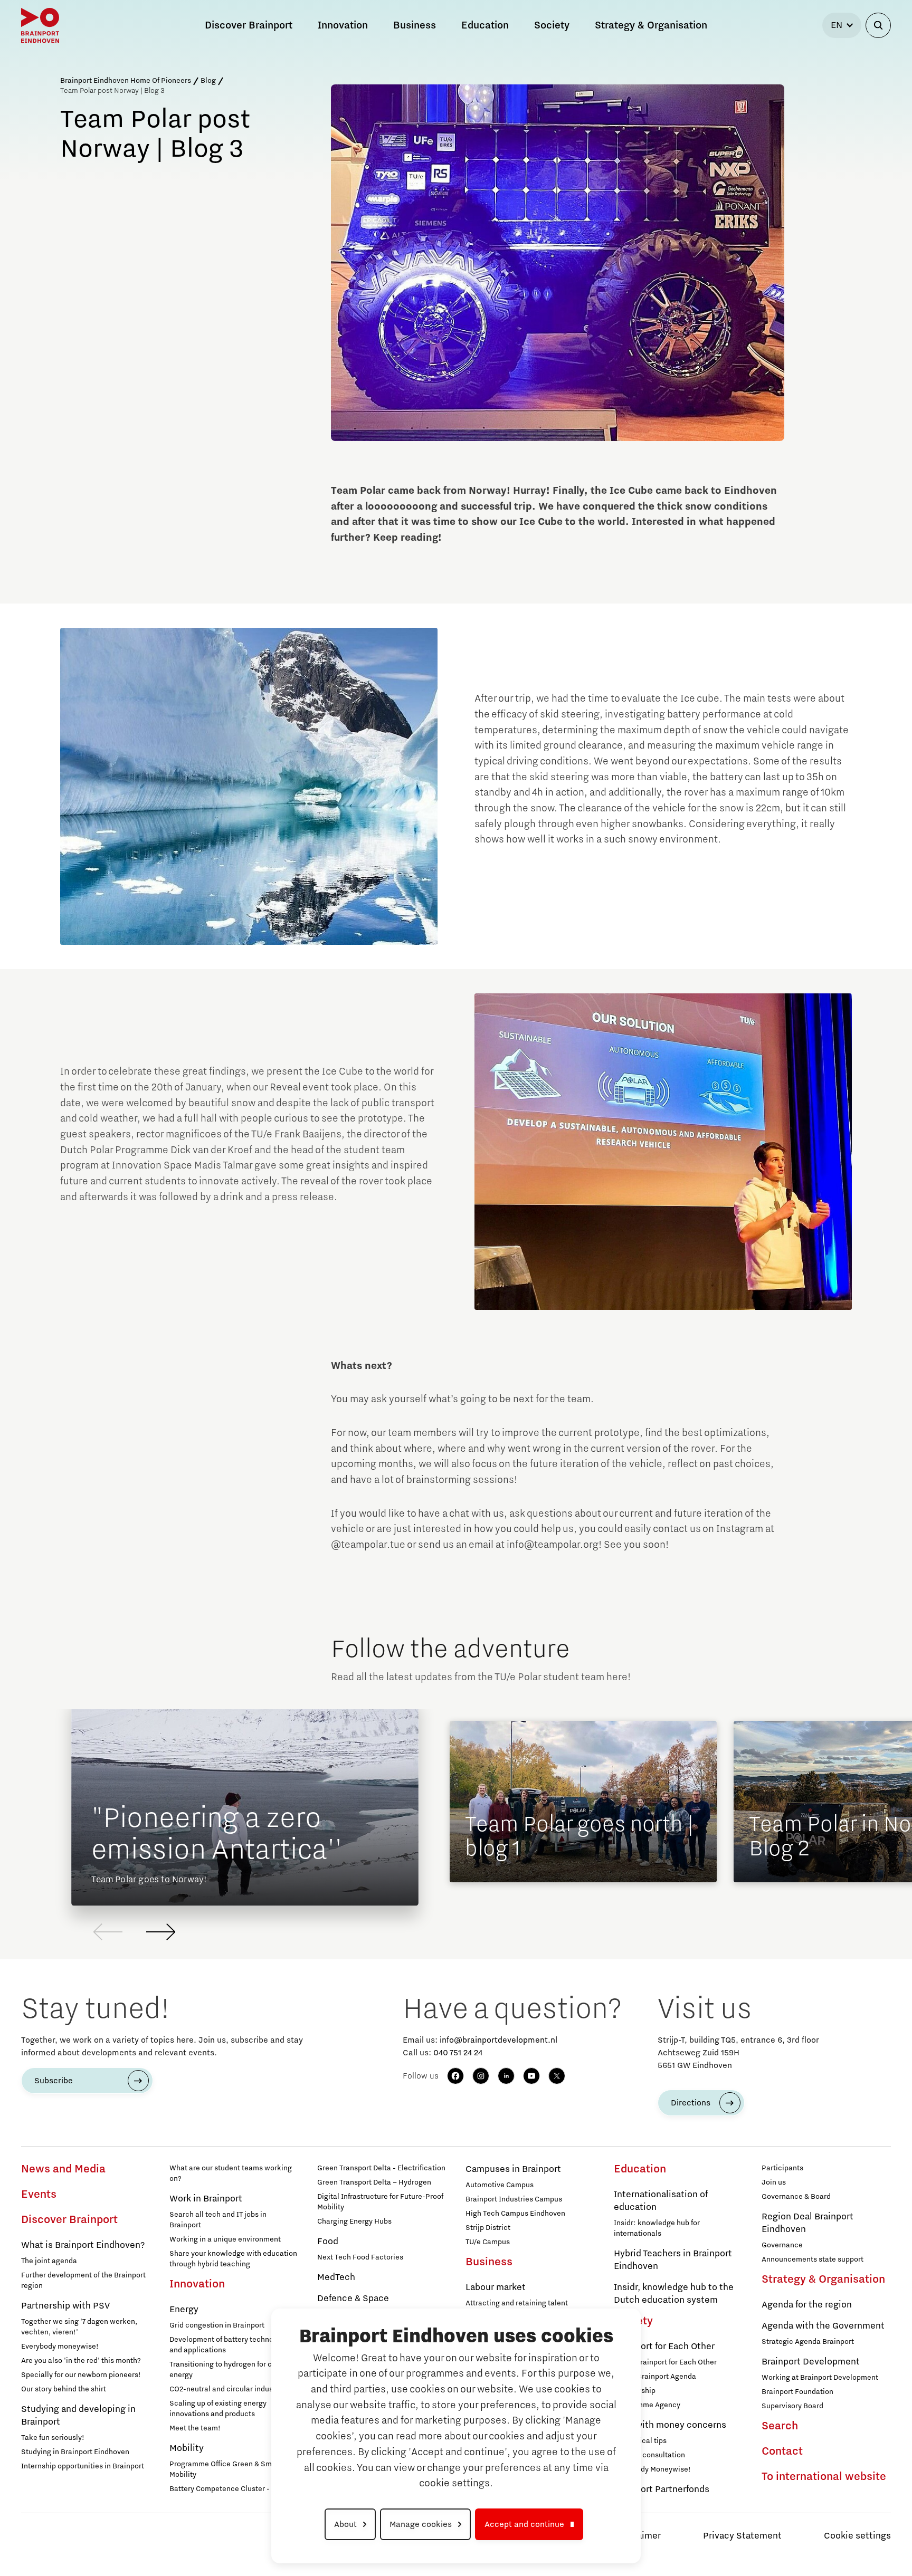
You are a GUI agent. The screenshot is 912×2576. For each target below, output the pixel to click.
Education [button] (485, 25)
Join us (774, 2182)
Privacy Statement (742, 2536)
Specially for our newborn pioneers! (81, 2375)
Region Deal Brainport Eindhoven (807, 2223)
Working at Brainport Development (820, 2378)
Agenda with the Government (823, 2326)
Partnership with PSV (65, 2306)
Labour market (496, 2287)
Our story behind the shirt (64, 2389)
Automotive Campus (500, 2185)
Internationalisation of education (661, 2201)
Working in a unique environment (225, 2239)
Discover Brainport (69, 2220)
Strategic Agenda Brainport (808, 2342)
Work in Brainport (206, 2199)
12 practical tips (640, 2441)
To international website (824, 2477)
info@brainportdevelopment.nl (498, 2040)
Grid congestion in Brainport (217, 2325)
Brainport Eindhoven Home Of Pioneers (126, 81)
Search (780, 2426)
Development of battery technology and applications (229, 2345)
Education (640, 2169)
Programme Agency (647, 2405)
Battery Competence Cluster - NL (225, 2489)
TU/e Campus (488, 2242)
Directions (691, 2103)
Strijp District (488, 2228)
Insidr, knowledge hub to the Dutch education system (674, 2294)
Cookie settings (857, 2536)
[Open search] (878, 25)
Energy (184, 2310)
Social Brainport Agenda (655, 2377)
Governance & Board (796, 2197)
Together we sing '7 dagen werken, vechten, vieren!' (79, 2327)
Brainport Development (811, 2362)
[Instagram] (481, 2076)
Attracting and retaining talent (517, 2303)
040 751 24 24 (458, 2053)
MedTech (336, 2277)
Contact (782, 2451)
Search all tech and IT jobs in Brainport (218, 2220)
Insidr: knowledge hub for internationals (657, 2228)
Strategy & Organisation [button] (651, 25)
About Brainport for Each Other (665, 2362)
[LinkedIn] (506, 2076)
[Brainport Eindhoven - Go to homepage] (40, 25)
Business (489, 2262)
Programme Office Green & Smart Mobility (225, 2469)
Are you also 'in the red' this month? (81, 2361)
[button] (161, 1932)
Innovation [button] (343, 25)
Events (39, 2195)
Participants (782, 2168)
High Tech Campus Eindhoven (515, 2214)
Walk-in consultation (649, 2455)
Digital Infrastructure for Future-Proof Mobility (380, 2202)
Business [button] (415, 25)
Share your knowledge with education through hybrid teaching (233, 2259)
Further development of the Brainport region (83, 2281)
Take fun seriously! (53, 2438)
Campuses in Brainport (513, 2169)
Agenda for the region (807, 2305)
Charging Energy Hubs (354, 2221)
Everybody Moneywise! (652, 2469)
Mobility (187, 2448)
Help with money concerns (670, 2425)
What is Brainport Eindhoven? (83, 2245)
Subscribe (54, 2081)
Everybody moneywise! (60, 2347)
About (345, 2524)
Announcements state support (813, 2259)
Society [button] (552, 25)
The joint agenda (49, 2261)
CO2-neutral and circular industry (226, 2389)
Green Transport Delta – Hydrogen (374, 2182)
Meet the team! (195, 2428)
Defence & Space (353, 2299)
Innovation (197, 2284)
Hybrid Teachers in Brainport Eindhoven (673, 2260)
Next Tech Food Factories (360, 2257)
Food (328, 2242)
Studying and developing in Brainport (78, 2416)
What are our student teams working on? (231, 2173)
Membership (635, 2391)
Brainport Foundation (797, 2392)
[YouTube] (531, 2076)
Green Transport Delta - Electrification (381, 2168)
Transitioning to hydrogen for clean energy (228, 2370)
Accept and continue (524, 2524)
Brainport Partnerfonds (662, 2489)
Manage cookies (421, 2524)
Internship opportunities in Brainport (83, 2466)
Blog (208, 81)
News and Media (63, 2169)
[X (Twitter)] (557, 2076)
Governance (782, 2245)
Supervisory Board (792, 2406)
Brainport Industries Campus (514, 2199)
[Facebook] (455, 2076)
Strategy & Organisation (823, 2280)
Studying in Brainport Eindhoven (75, 2452)
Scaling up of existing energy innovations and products (218, 2409)
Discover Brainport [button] (249, 25)
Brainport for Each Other (664, 2347)
